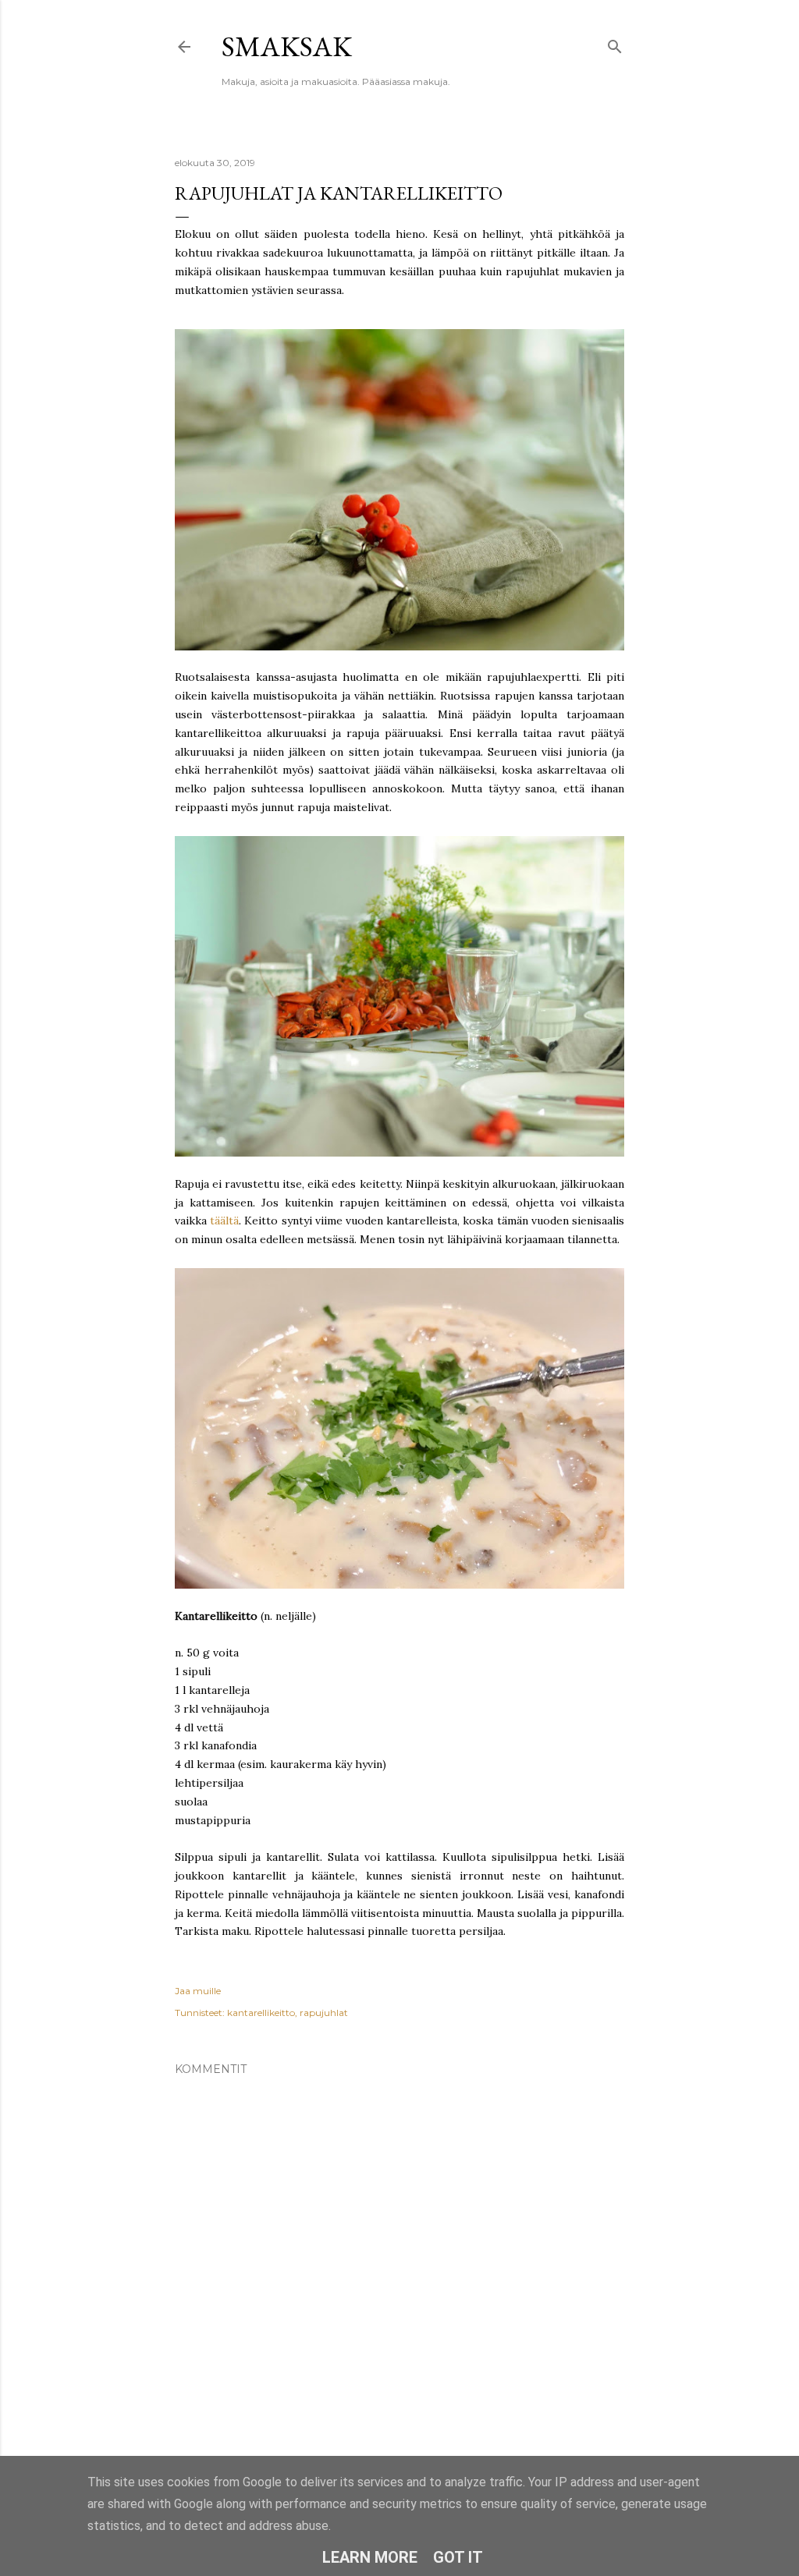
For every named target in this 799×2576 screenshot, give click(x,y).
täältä (224, 1221)
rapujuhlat (324, 2013)
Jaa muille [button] (198, 1991)
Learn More (370, 2557)
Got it (458, 2557)
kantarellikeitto (261, 2013)
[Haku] (615, 43)
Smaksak (287, 46)
